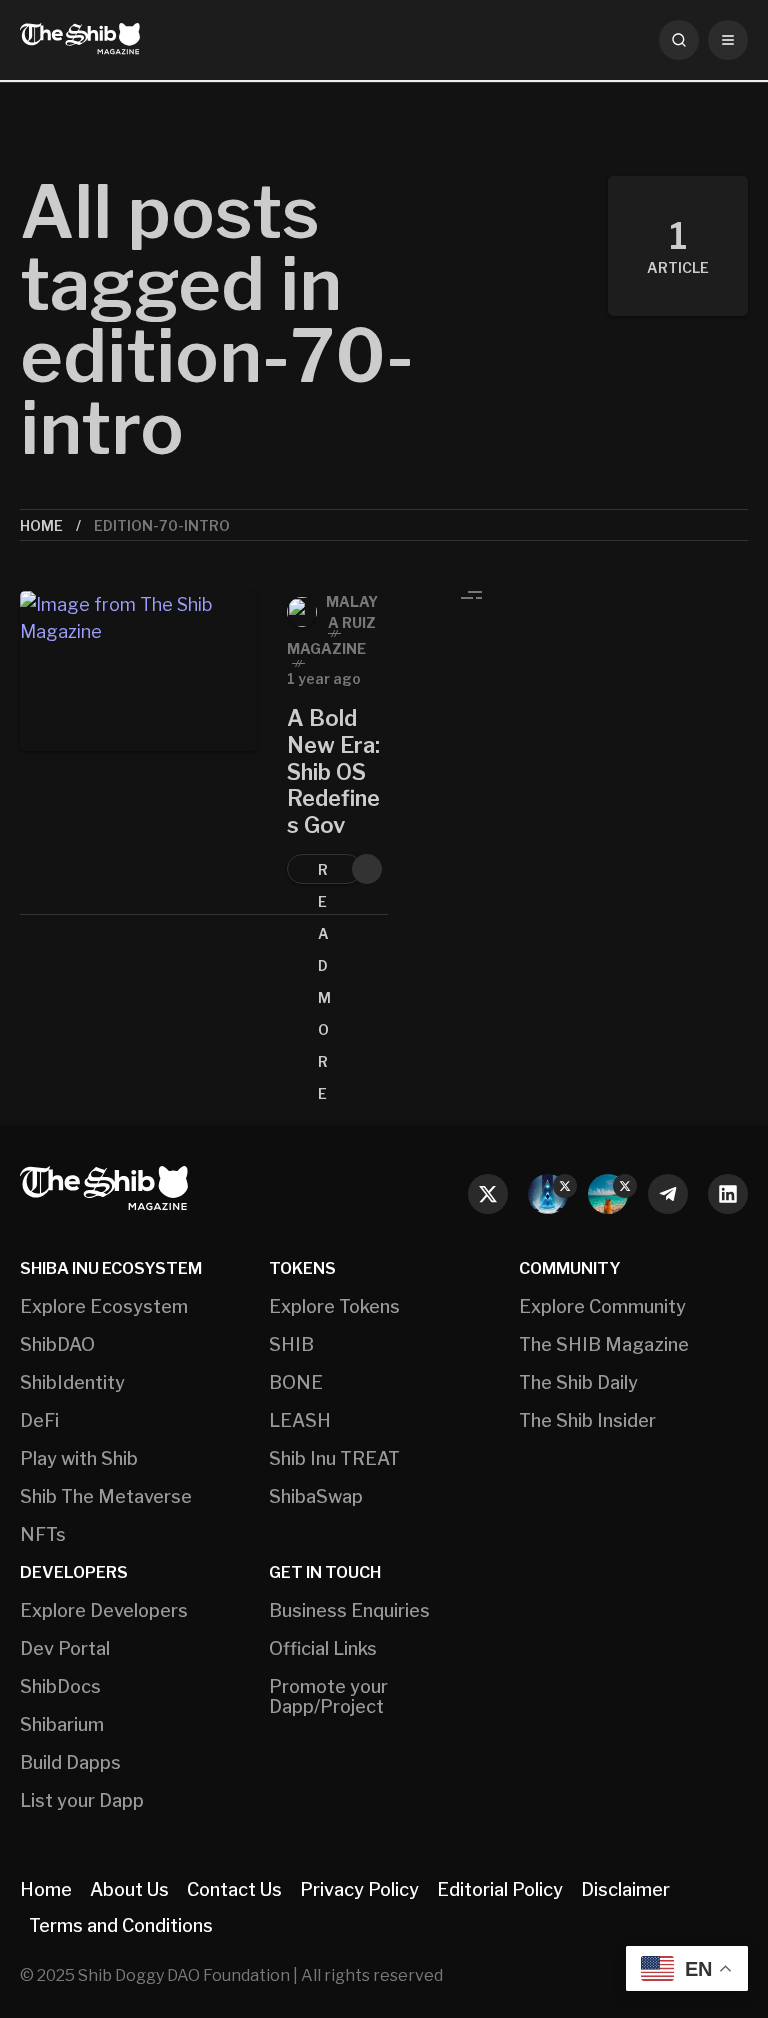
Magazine (326, 648)
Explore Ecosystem (104, 1307)
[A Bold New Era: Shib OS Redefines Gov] (138, 747)
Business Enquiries (349, 1611)
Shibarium (62, 1725)
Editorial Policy (500, 1889)
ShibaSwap (316, 1497)
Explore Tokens (334, 1307)
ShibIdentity (72, 1383)
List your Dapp (82, 1801)
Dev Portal (65, 1649)
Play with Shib (79, 1459)
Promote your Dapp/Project (328, 1697)
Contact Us (234, 1889)
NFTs (43, 1535)
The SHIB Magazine (604, 1345)
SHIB (291, 1345)
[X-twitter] (488, 1194)
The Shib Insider (587, 1421)
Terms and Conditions (121, 1925)
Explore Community (602, 1307)
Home (41, 525)
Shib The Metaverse (106, 1497)
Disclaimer (625, 1889)
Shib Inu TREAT (334, 1459)
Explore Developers (104, 1611)
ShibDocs (60, 1687)
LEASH (300, 1421)
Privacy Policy (359, 1889)
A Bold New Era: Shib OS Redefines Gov (333, 771)
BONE (296, 1383)
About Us (129, 1889)
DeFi (39, 1421)
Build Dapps (70, 1763)
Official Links (323, 1649)
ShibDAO (57, 1345)
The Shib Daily (578, 1383)
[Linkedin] (728, 1194)
